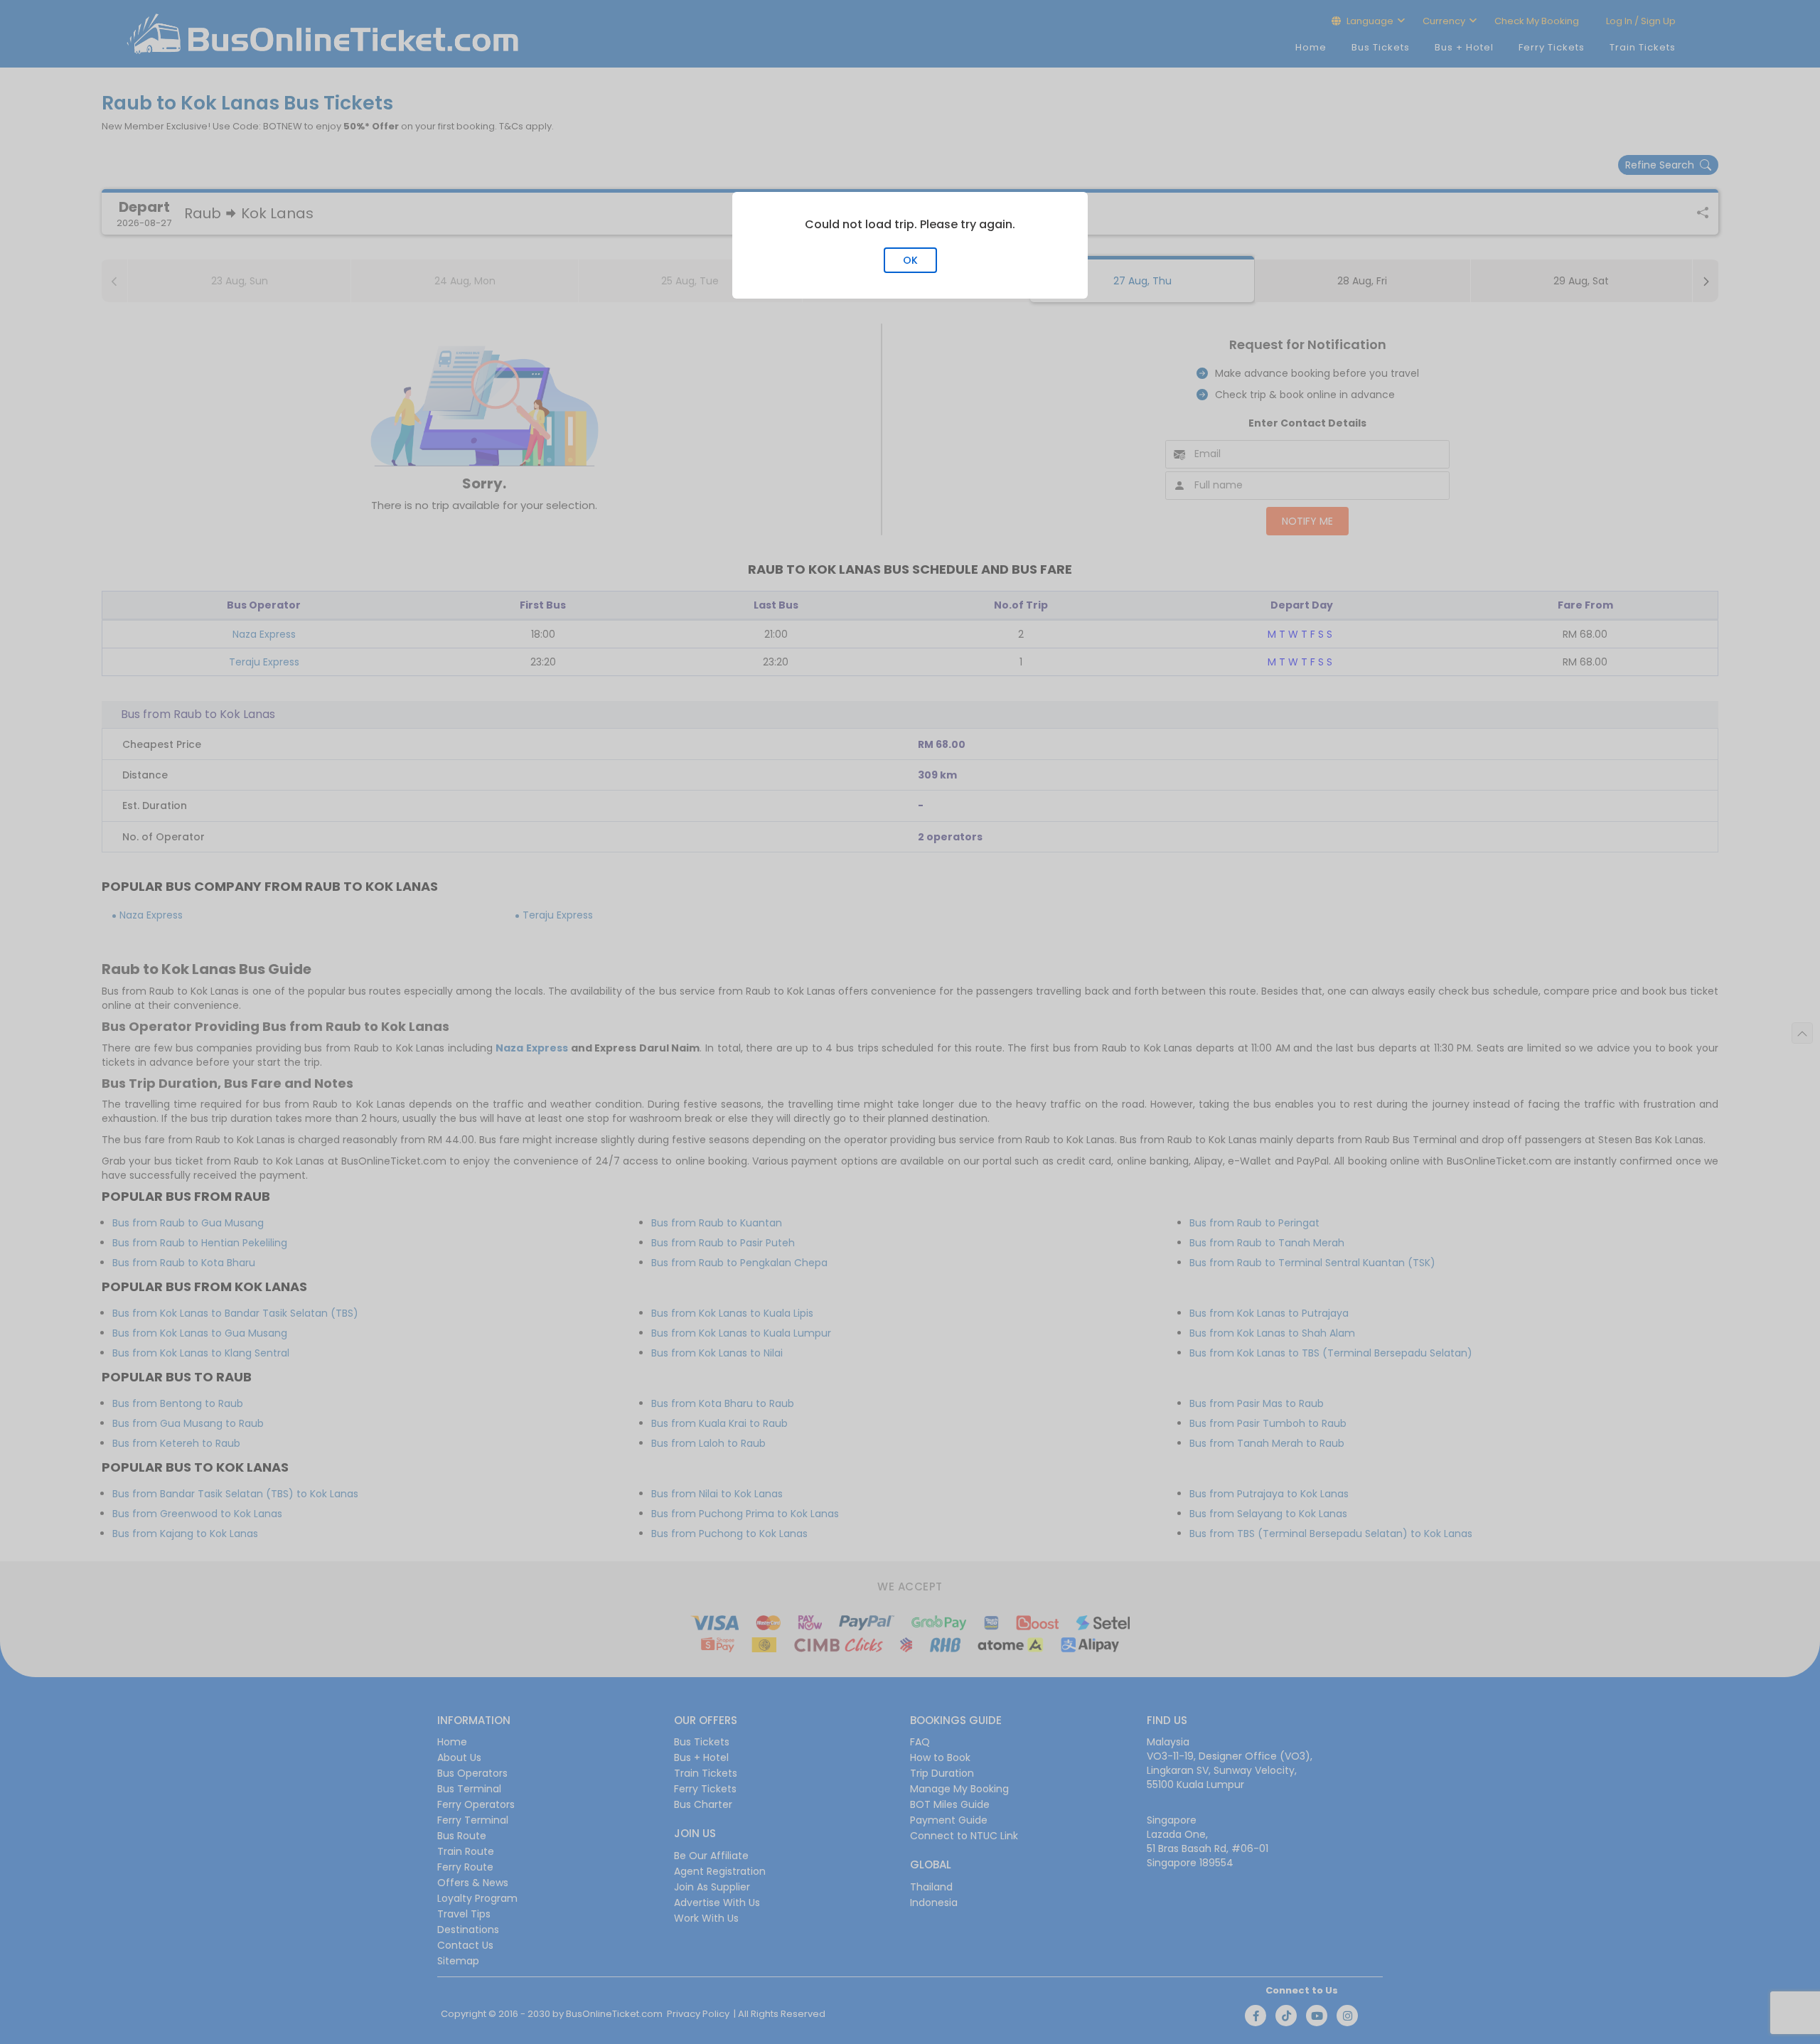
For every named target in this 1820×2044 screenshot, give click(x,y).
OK (910, 260)
